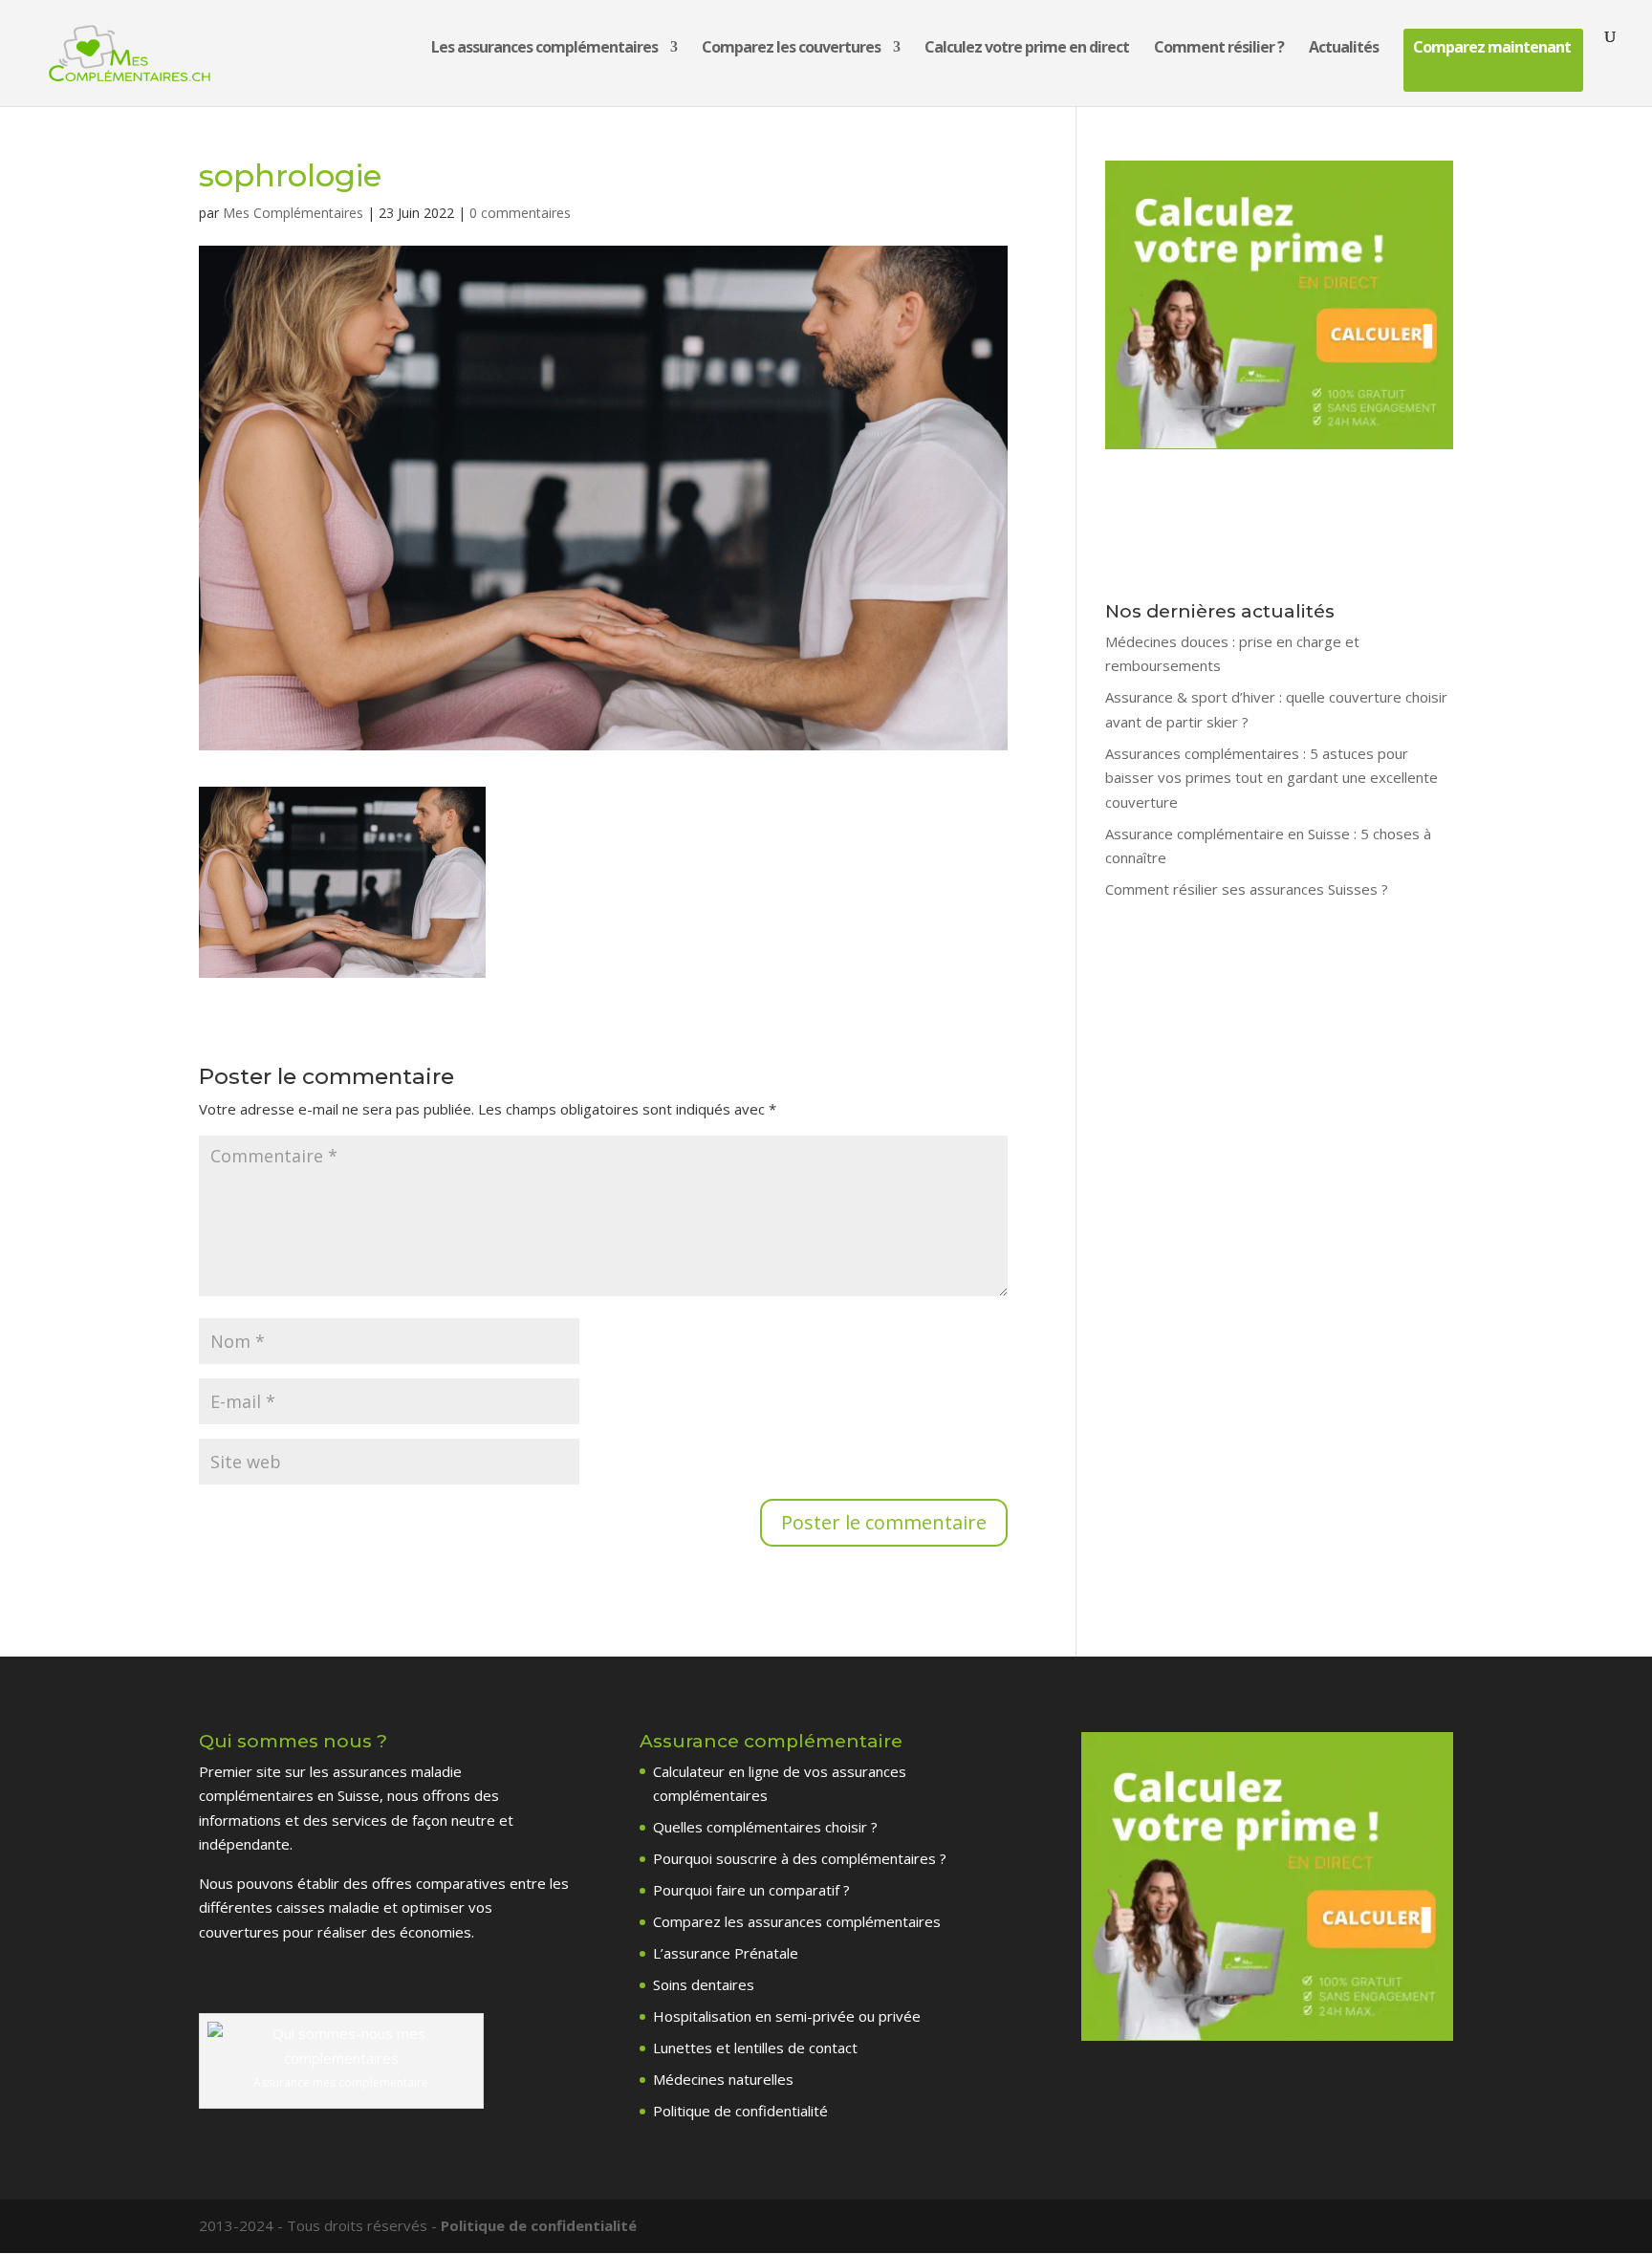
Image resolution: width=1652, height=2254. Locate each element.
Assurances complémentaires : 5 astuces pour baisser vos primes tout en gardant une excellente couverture (1272, 778)
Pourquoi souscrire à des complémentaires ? (800, 1858)
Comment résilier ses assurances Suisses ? (1247, 889)
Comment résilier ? (1219, 49)
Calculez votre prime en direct (1027, 49)
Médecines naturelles (723, 2079)
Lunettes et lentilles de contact (755, 2048)
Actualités (1344, 49)
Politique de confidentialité (740, 2111)
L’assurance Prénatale (726, 1953)
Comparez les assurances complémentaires (797, 1921)
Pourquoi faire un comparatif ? (751, 1890)
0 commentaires (520, 213)
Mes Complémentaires (293, 213)
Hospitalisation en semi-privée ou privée (787, 2016)
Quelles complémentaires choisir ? (765, 1827)
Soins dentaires (704, 1984)
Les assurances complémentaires (544, 49)
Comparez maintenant (1492, 49)
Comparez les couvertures (791, 49)
